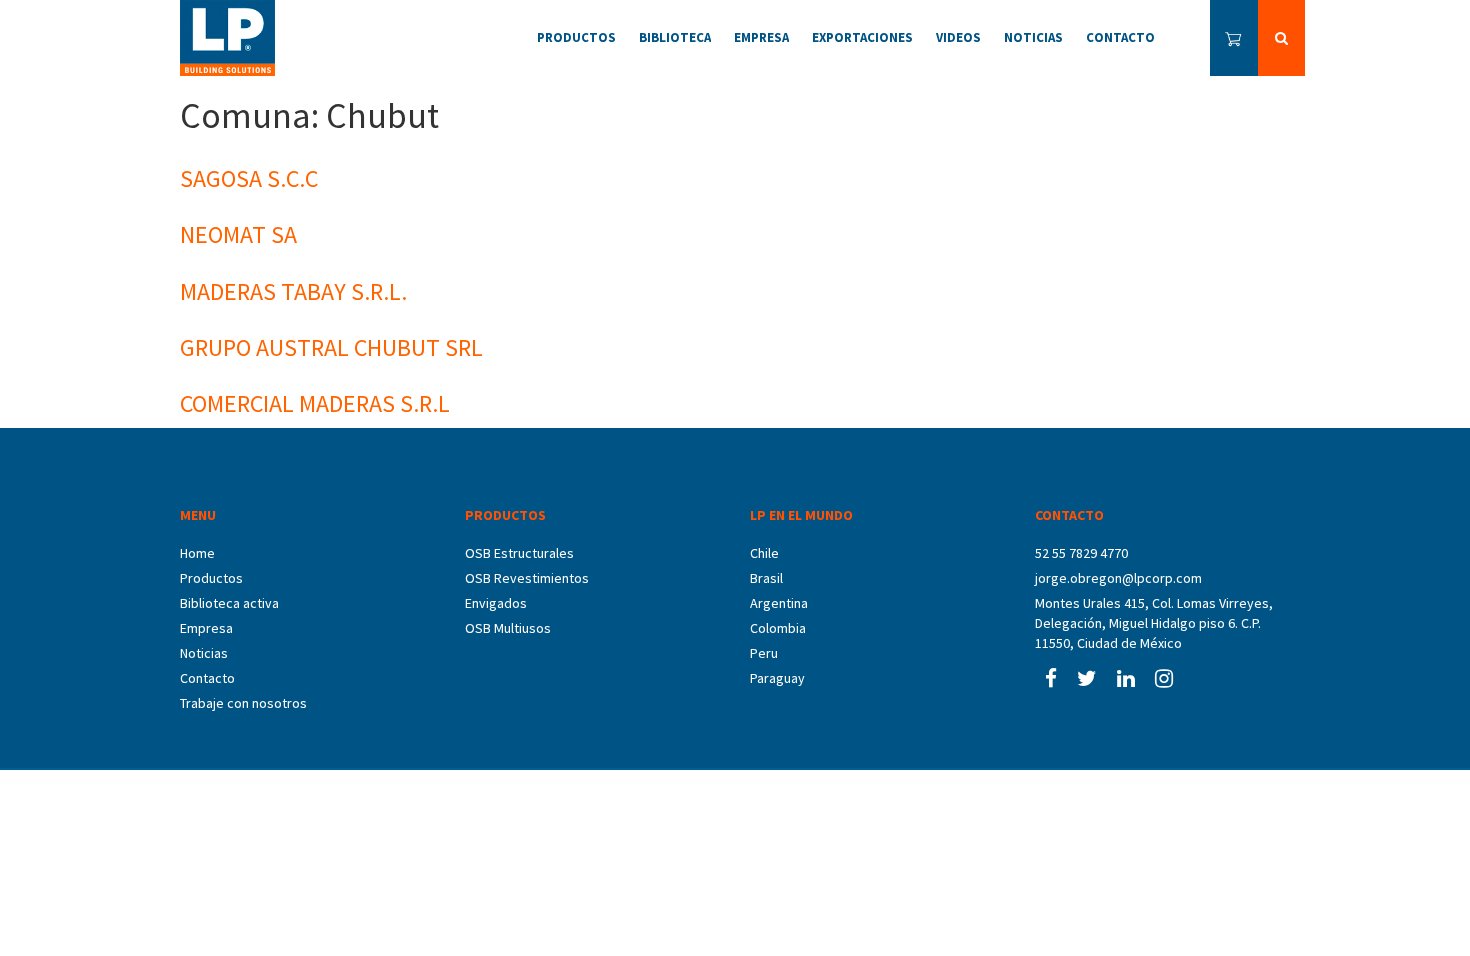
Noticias (204, 653)
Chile (764, 553)
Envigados (496, 603)
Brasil (766, 578)
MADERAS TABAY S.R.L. (293, 291)
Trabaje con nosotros (243, 703)
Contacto (207, 678)
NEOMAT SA (238, 234)
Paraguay (777, 678)
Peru (764, 653)
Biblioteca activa (229, 603)
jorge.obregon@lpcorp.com (1118, 578)
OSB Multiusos (508, 628)
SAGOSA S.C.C (249, 178)
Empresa (206, 628)
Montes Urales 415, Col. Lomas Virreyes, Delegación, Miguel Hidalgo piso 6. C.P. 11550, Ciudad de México (1154, 623)
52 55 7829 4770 (1081, 553)
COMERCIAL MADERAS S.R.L (315, 403)
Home (197, 553)
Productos (211, 578)
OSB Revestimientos (527, 578)
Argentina (779, 603)
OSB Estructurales (519, 553)
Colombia (778, 628)
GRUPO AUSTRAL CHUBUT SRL (331, 347)
